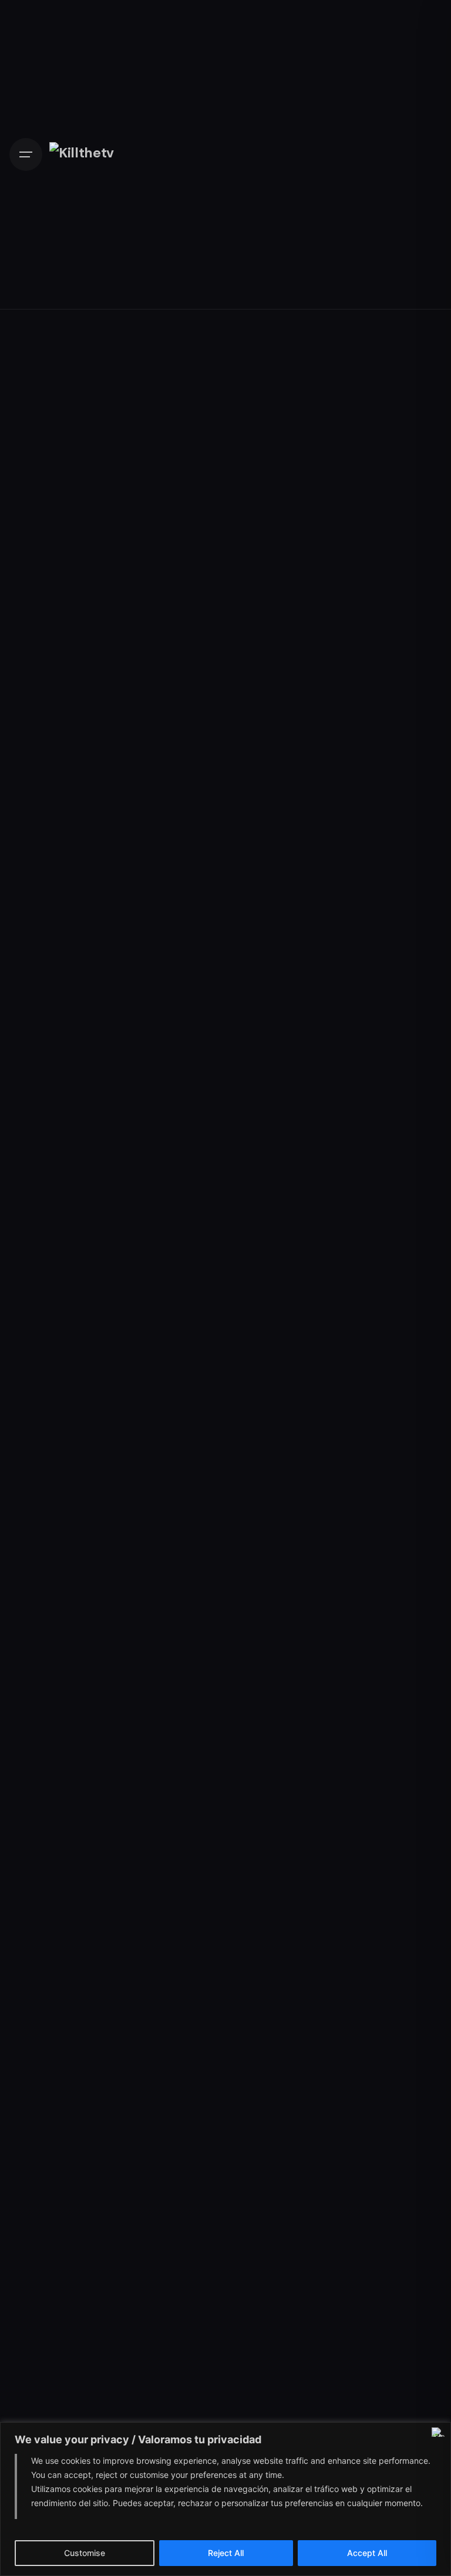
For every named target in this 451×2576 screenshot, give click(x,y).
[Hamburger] (26, 154)
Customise (85, 2553)
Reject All (226, 2553)
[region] (225, 2499)
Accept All (367, 2553)
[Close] (439, 2432)
